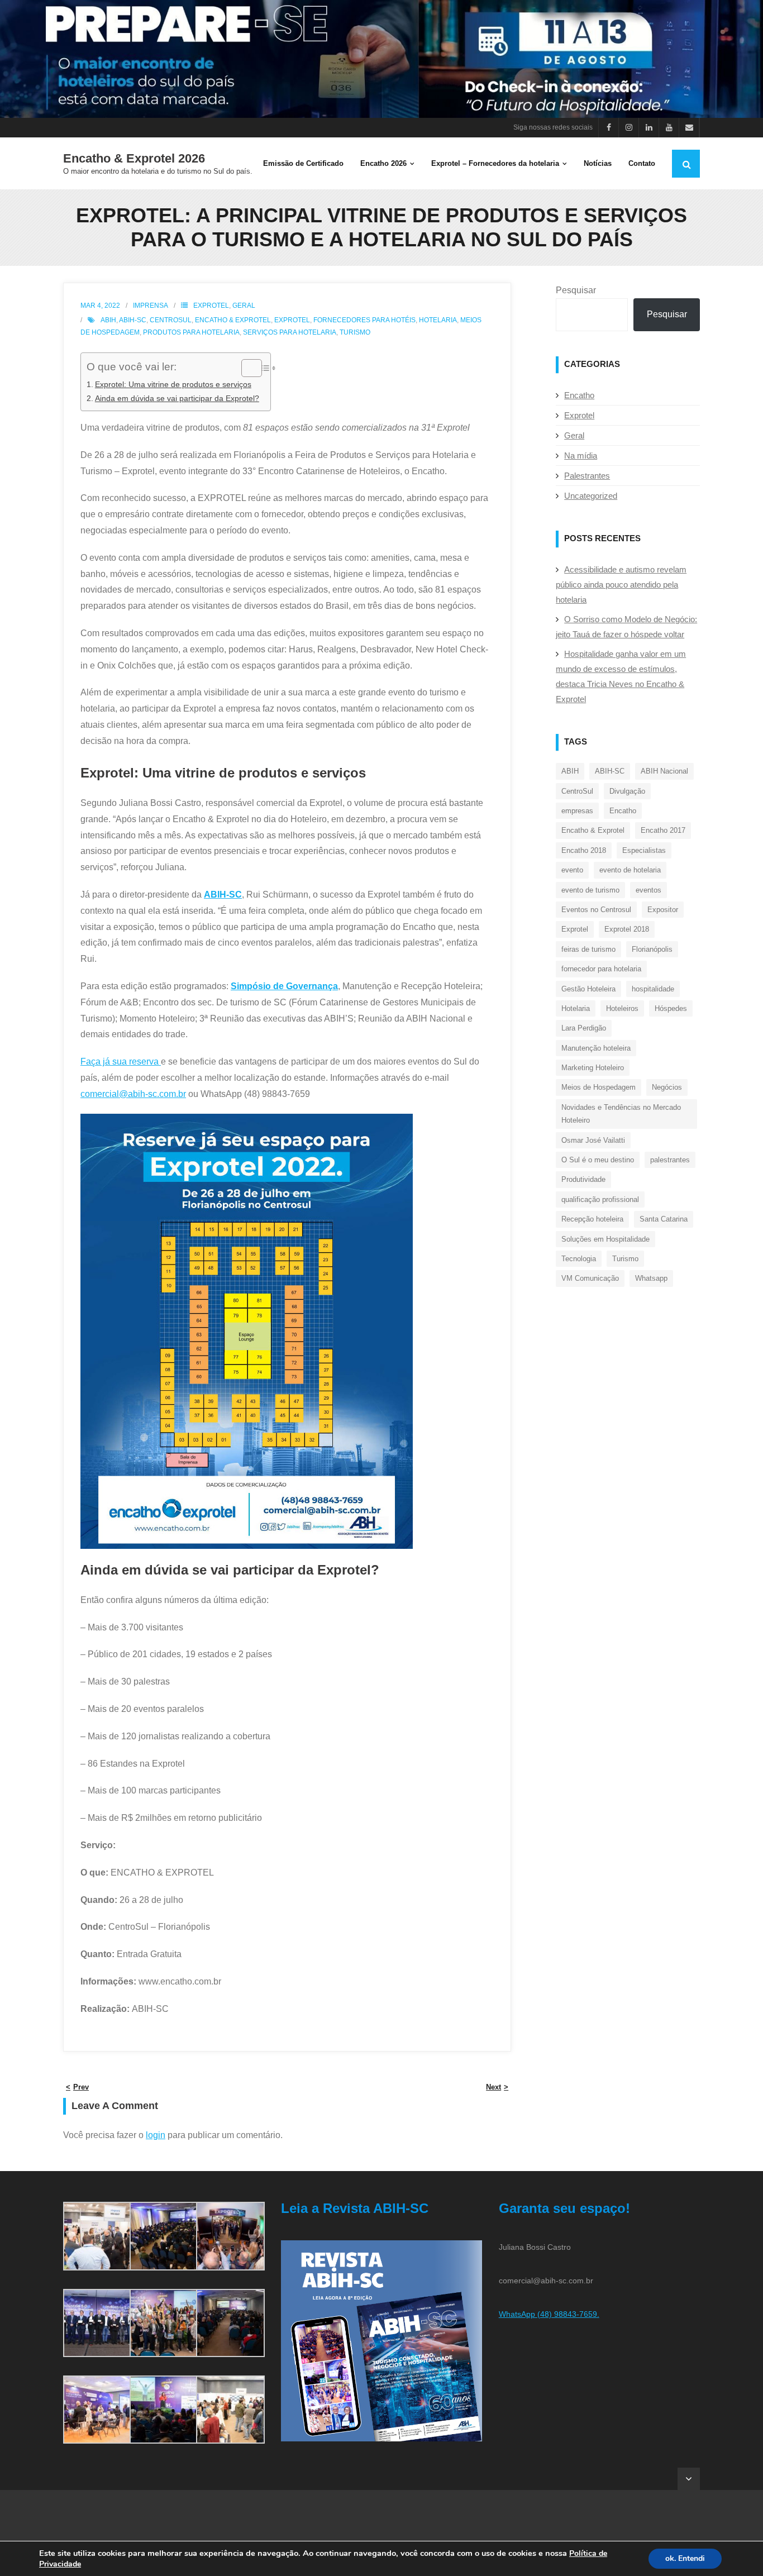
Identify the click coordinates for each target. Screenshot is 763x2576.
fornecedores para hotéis (364, 320)
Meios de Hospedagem (599, 1087)
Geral (244, 306)
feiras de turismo (588, 949)
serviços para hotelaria (290, 332)
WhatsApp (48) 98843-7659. (549, 2314)
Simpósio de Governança (284, 986)
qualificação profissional (600, 1199)
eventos (648, 890)
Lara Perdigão (584, 1028)
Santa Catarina (664, 1219)
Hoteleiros (622, 1008)
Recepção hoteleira (592, 1219)
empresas (577, 811)
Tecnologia (579, 1259)
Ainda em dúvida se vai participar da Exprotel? (177, 398)
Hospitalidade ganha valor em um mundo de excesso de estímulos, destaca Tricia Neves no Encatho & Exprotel (621, 676)
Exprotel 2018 (627, 929)
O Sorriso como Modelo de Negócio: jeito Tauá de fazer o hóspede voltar (626, 627)
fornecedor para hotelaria (601, 969)
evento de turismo (590, 890)
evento (572, 870)
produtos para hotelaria (191, 332)
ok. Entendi (685, 2558)
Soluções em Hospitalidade (605, 1239)
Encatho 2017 (663, 830)
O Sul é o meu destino (598, 1160)
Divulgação (627, 791)
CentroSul (171, 320)
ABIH (108, 320)
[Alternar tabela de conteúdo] (246, 368)
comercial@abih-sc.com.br (133, 1094)
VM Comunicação (590, 1278)
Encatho (579, 395)
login (156, 2135)
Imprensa (151, 306)
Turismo (355, 332)
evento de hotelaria (630, 870)
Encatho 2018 (584, 850)
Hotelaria (438, 320)
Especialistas (644, 850)
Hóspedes (671, 1008)
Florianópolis (652, 949)
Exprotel (211, 306)
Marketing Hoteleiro (593, 1068)
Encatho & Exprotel (233, 320)
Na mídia (581, 455)
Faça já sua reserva (121, 1062)
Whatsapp (651, 1278)
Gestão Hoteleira (588, 989)
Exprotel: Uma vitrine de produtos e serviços (173, 384)
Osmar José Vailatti (593, 1140)
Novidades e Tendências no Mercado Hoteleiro (621, 1114)
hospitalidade (653, 989)
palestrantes (670, 1160)
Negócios (667, 1087)
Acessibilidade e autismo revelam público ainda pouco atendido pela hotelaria (621, 585)
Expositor (663, 910)
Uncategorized (591, 496)
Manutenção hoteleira (596, 1048)
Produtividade (583, 1179)
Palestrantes (587, 476)
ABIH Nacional (664, 771)
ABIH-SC (133, 320)
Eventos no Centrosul (596, 910)
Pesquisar (576, 290)
